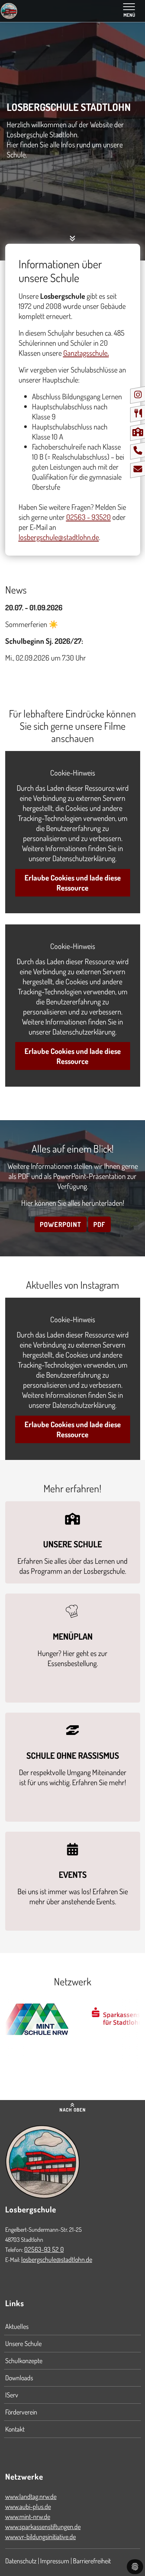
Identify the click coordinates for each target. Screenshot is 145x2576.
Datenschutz (21, 2561)
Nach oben (73, 2110)
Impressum (55, 2561)
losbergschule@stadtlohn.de (57, 2259)
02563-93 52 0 (44, 2249)
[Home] (9, 11)
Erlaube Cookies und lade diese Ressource (73, 883)
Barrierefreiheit (92, 2561)
